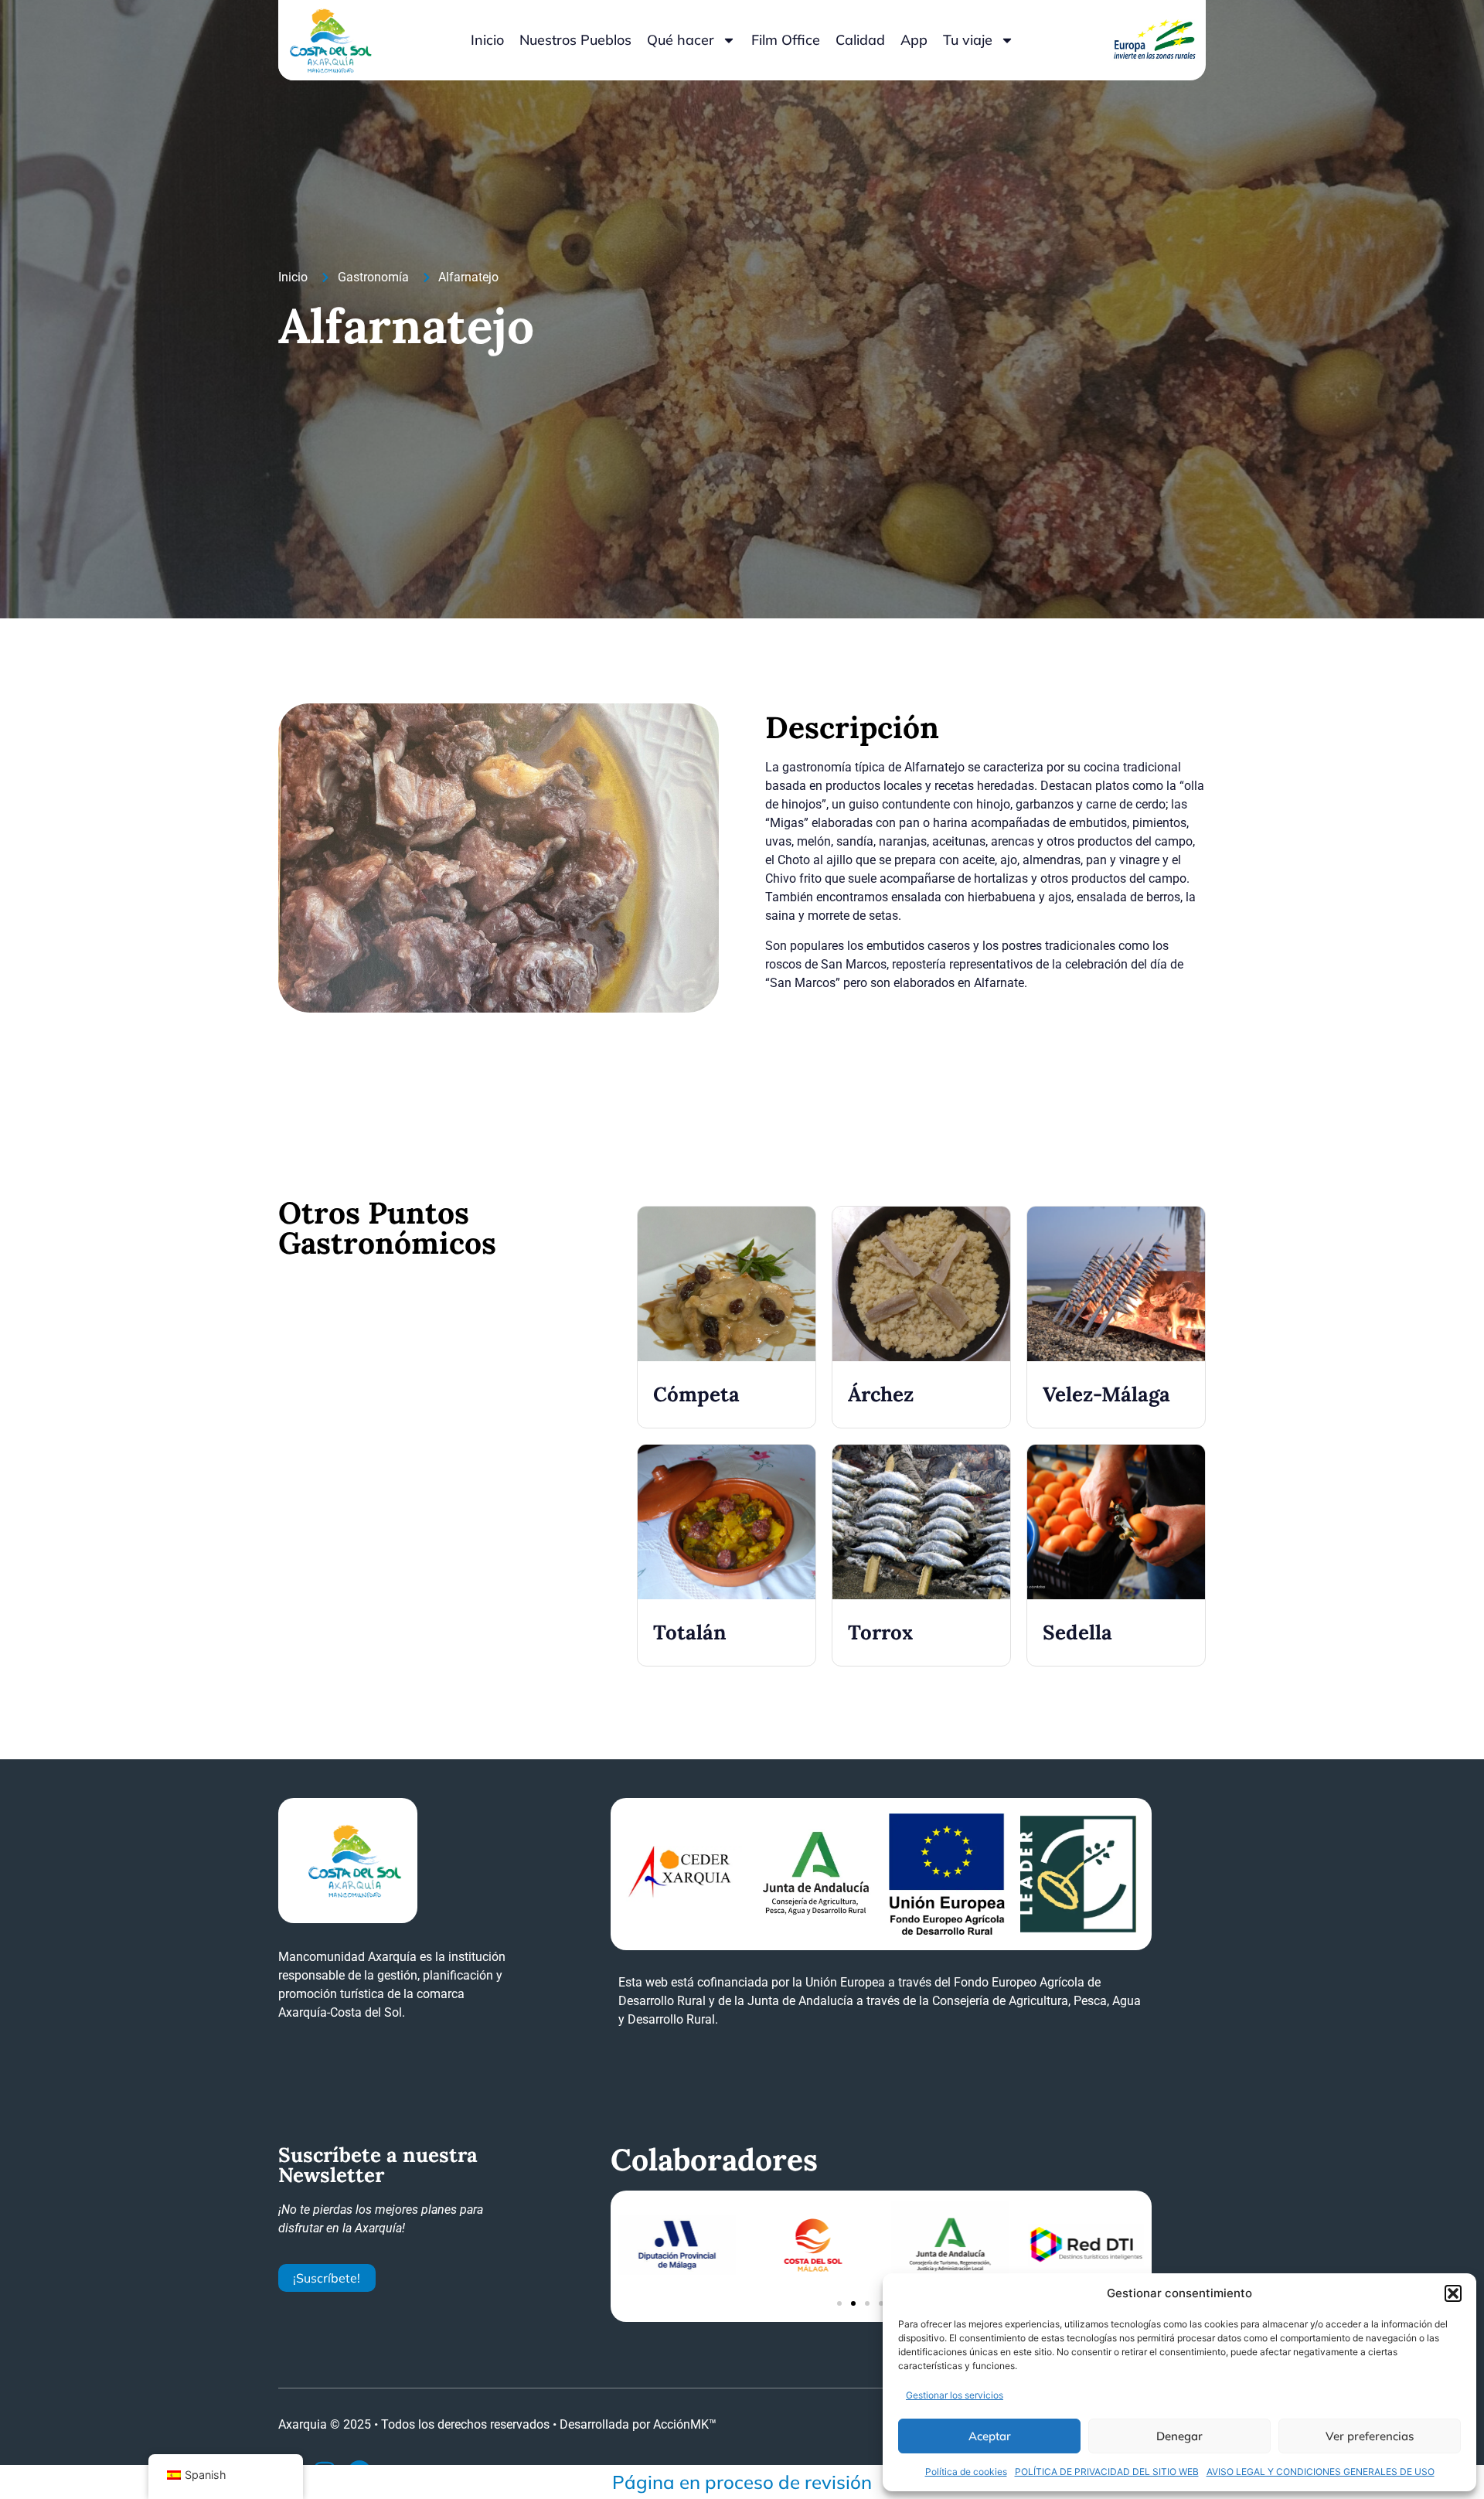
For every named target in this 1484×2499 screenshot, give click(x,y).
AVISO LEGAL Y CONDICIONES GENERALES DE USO (1321, 2472)
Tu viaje (968, 40)
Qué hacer (681, 40)
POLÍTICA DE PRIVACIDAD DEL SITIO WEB (1107, 2472)
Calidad (860, 40)
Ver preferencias (1370, 2436)
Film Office (786, 40)
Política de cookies (966, 2472)
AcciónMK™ (685, 2424)
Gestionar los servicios (955, 2395)
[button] (1453, 2293)
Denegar (1179, 2436)
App (914, 40)
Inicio (487, 40)
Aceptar (990, 2436)
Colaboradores (714, 2160)
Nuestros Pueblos (575, 40)
